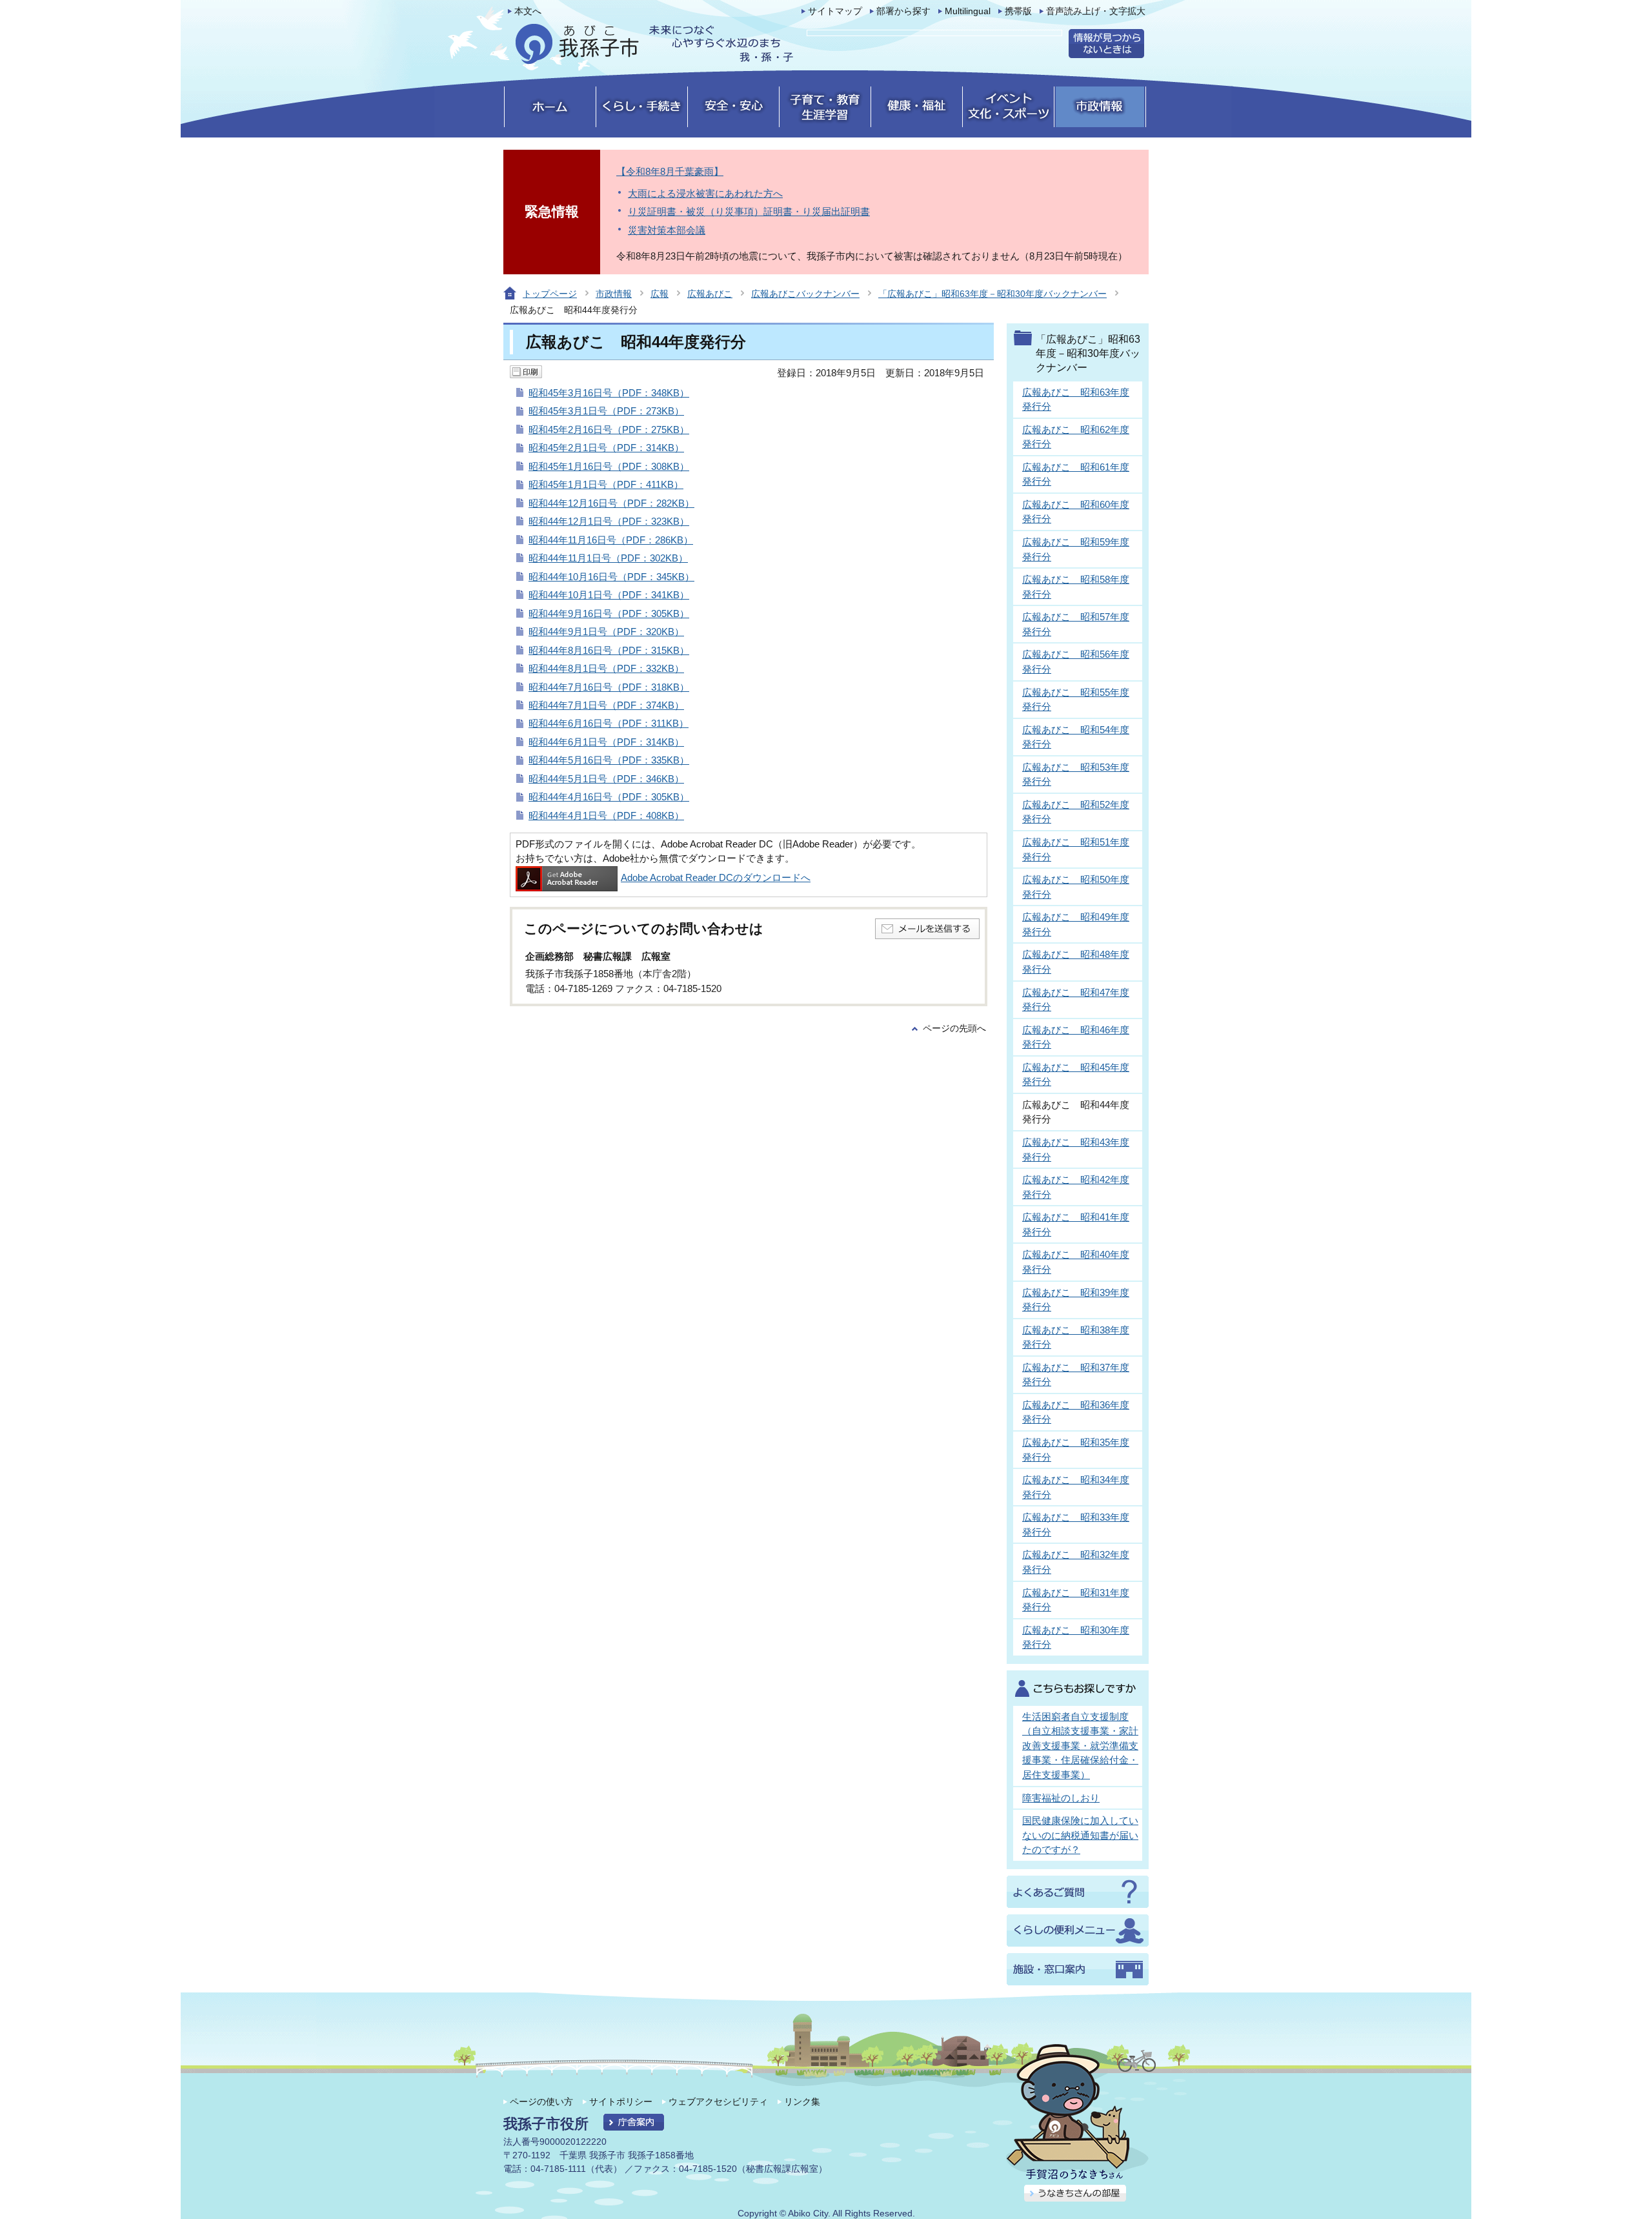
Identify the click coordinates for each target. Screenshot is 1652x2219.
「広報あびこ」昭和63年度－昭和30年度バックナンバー (992, 294)
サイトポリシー (621, 2102)
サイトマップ (835, 11)
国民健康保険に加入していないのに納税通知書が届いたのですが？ (1080, 1835)
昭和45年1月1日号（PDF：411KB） (606, 484)
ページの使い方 (541, 2102)
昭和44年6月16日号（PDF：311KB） (609, 723)
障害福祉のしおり (1061, 1798)
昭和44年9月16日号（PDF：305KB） (609, 613)
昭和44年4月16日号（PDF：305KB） (609, 797)
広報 (660, 294)
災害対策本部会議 (667, 230)
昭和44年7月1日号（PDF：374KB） (606, 705)
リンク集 (802, 2102)
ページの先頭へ (954, 1028)
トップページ (550, 294)
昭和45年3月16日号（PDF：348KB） (609, 393)
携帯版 (1018, 11)
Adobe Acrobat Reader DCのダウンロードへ (716, 877)
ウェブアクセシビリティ (718, 2102)
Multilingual (968, 11)
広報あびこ (710, 294)
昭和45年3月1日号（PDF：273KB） (606, 411)
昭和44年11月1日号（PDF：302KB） (608, 558)
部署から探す (903, 11)
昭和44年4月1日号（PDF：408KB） (606, 816)
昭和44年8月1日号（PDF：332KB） (606, 668)
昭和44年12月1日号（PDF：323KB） (609, 521)
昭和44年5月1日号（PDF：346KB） (606, 779)
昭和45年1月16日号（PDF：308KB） (609, 466)
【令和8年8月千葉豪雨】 (670, 171)
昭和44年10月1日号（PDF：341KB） (609, 595)
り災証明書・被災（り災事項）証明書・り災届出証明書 (749, 211)
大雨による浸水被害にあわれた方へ (705, 193)
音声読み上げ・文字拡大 (1096, 11)
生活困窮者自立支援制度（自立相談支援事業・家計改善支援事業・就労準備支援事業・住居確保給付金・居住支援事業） (1080, 1746)
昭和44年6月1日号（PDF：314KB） (606, 742)
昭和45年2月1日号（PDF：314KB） (606, 448)
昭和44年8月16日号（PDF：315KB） (609, 650)
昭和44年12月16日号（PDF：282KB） (611, 503)
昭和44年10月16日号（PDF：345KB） (611, 577)
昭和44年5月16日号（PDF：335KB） (609, 760)
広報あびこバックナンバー (805, 294)
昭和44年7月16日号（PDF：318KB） (609, 687)
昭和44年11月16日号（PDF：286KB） (611, 540)
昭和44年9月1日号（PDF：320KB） (606, 632)
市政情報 (614, 294)
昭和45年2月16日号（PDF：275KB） (609, 430)
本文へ (528, 11)
